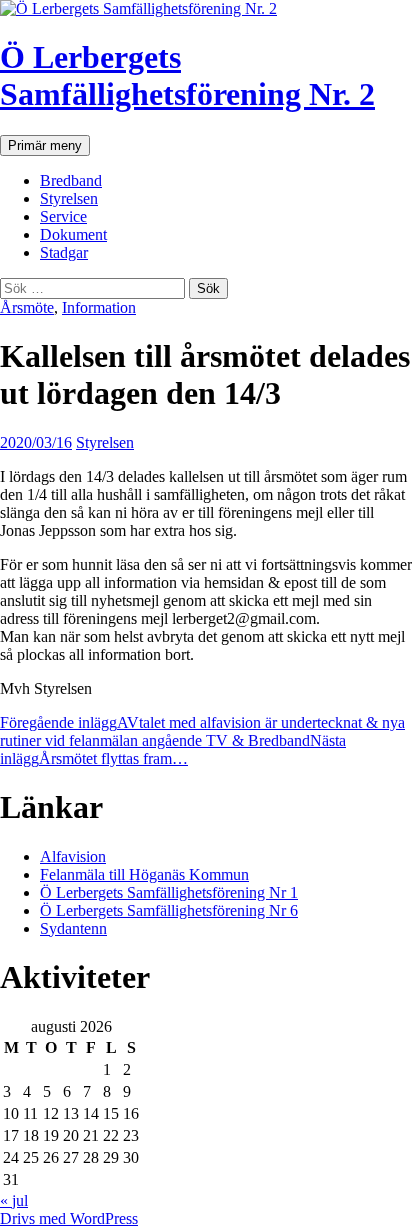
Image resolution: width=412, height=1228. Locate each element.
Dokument (73, 234)
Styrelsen (69, 198)
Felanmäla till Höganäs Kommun (144, 874)
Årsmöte (27, 307)
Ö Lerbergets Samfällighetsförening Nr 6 (169, 910)
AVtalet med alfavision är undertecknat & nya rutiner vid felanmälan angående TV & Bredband (202, 731)
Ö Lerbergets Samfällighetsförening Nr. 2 (187, 75)
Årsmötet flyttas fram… (173, 749)
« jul (14, 1200)
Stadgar (64, 252)
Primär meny (45, 145)
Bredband (71, 180)
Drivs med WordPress (69, 1218)
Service (63, 216)
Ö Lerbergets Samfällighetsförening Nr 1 (169, 892)
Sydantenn (73, 928)
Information (99, 307)
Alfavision (73, 856)
